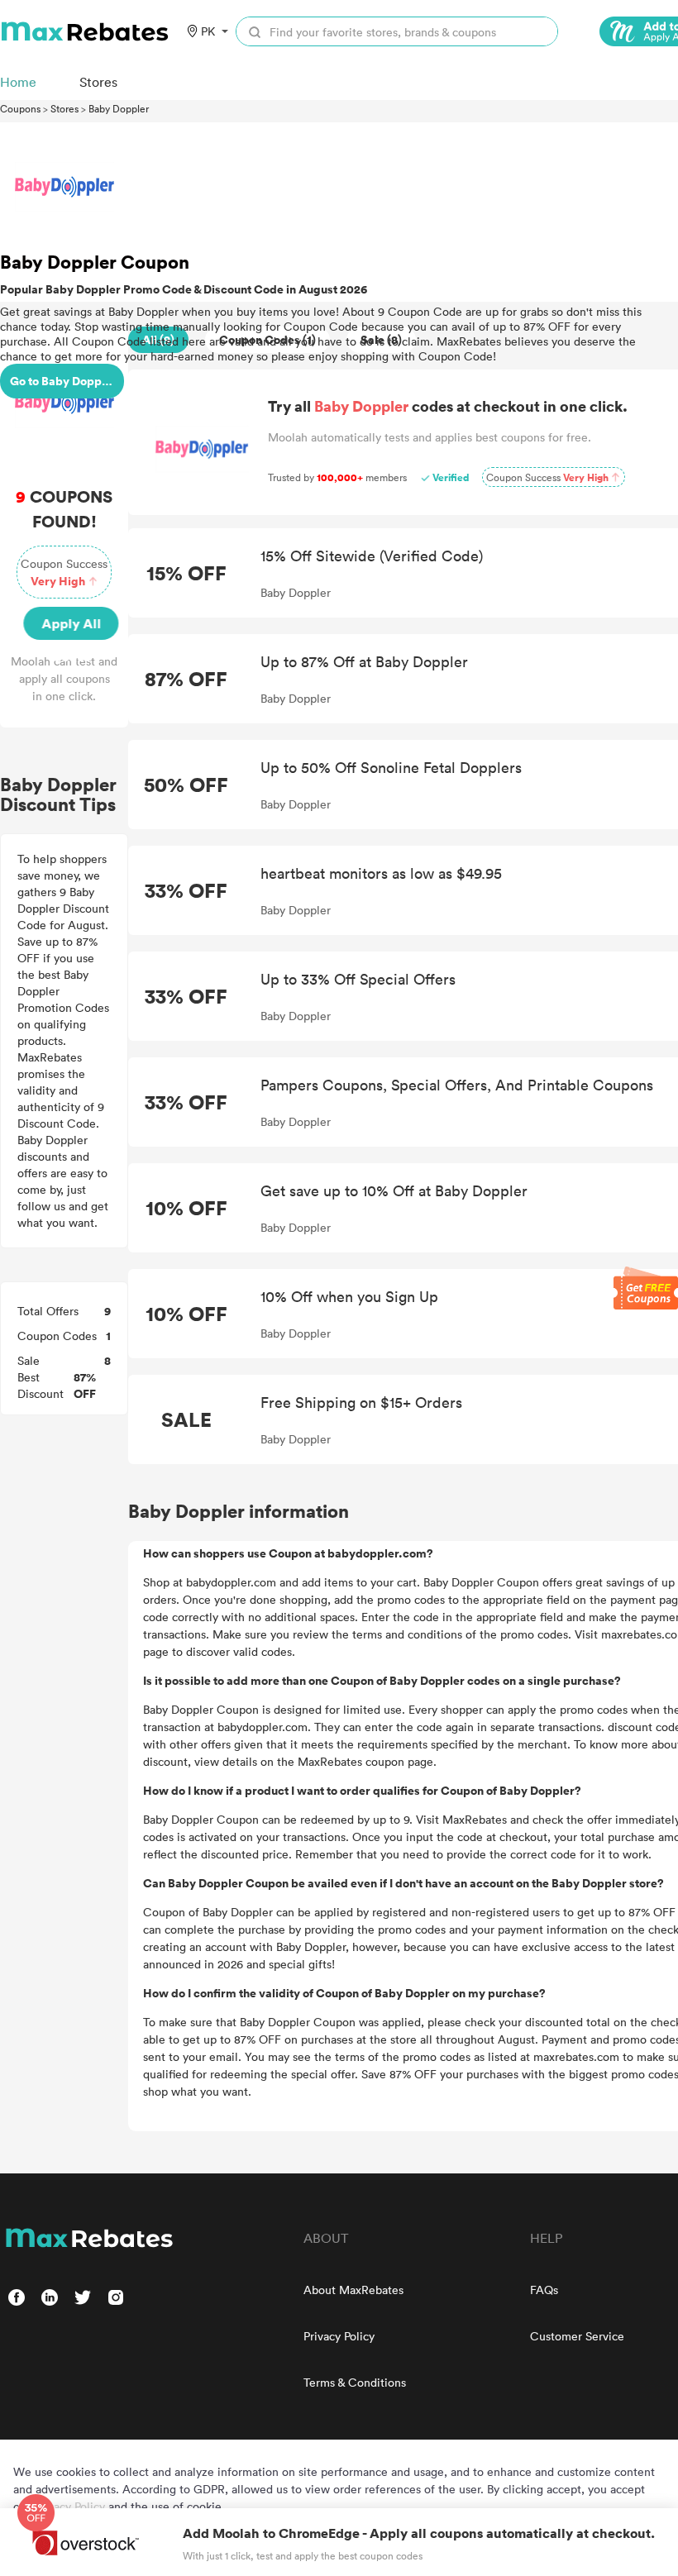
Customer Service (577, 2336)
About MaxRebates (353, 2290)
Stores (64, 108)
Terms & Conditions (355, 2382)
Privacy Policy (339, 2336)
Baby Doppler (119, 108)
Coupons (20, 108)
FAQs (544, 2290)
